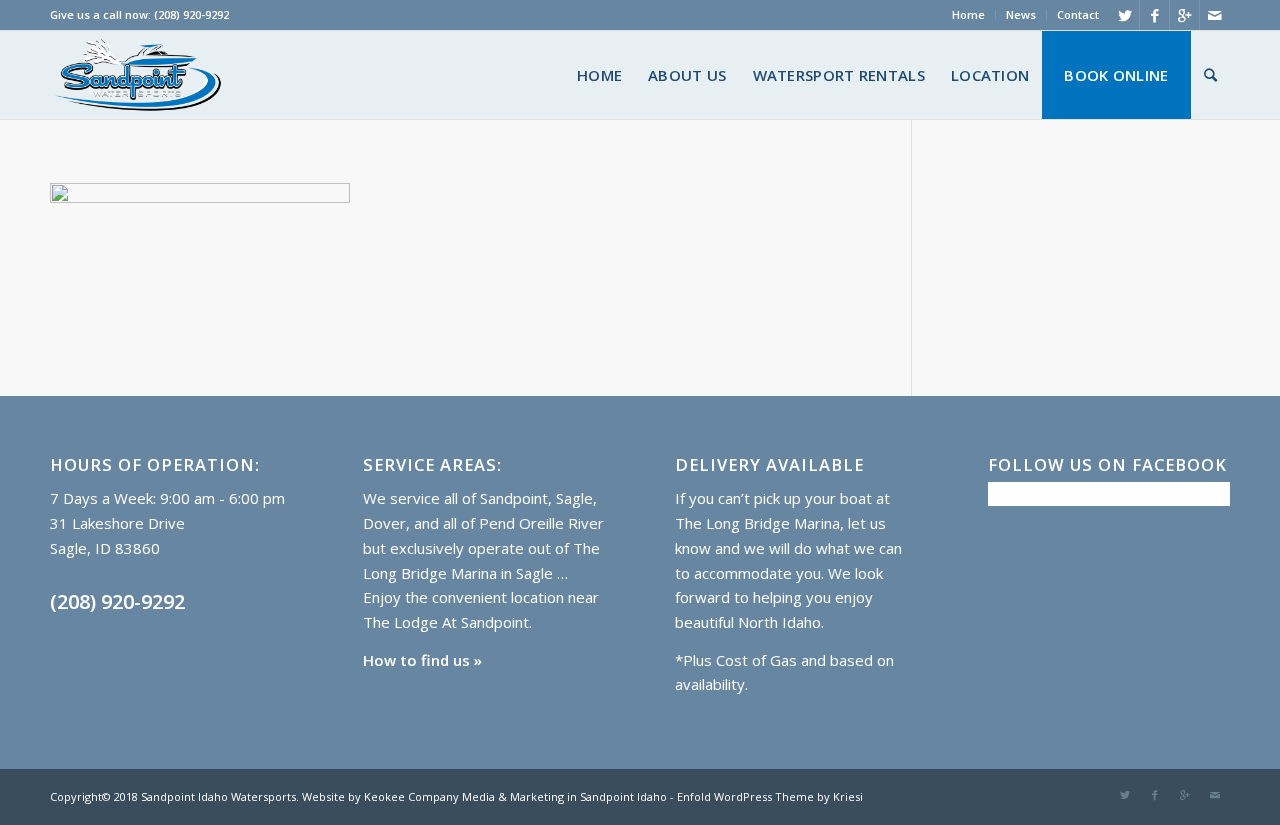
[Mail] (1215, 15)
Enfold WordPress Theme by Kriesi (770, 796)
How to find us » (422, 660)
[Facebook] (1154, 15)
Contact (1078, 14)
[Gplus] (1184, 15)
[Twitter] (1124, 15)
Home (968, 14)
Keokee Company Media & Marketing (462, 796)
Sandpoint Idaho (622, 796)
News (1021, 14)
